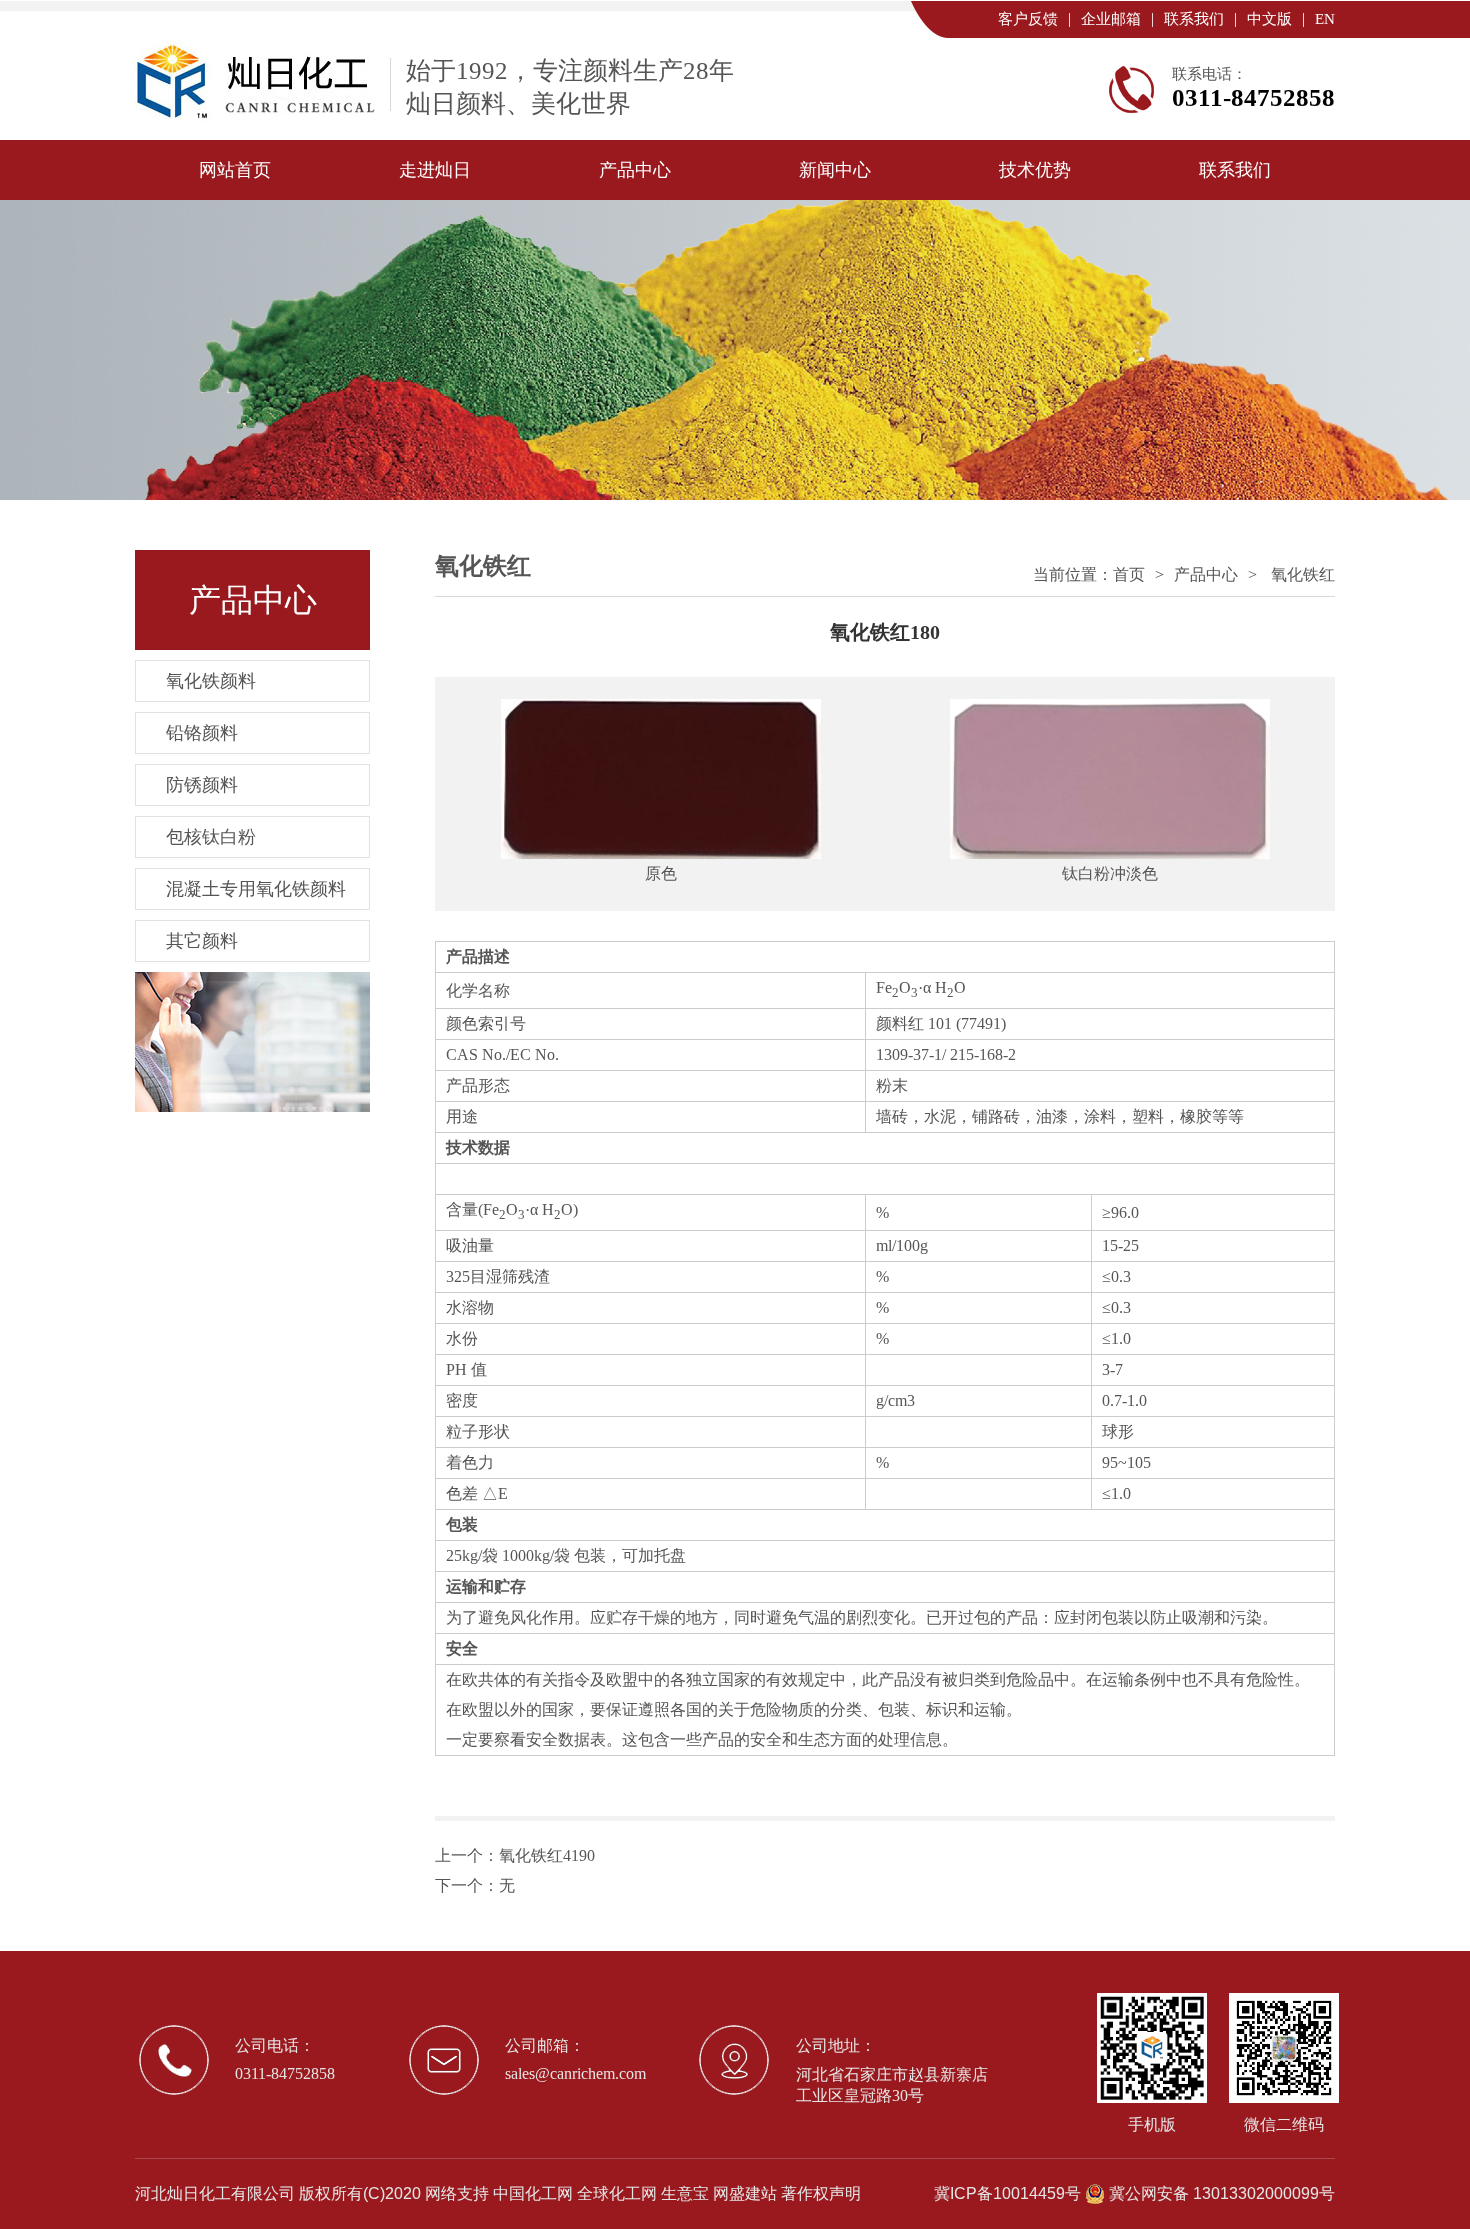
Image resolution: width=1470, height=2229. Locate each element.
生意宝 (685, 2193)
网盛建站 (745, 2193)
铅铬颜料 (202, 733)
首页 (1129, 574)
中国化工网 (533, 2193)
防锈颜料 (202, 785)
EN (1325, 19)
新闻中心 (835, 170)
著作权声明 (821, 2193)
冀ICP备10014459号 (1007, 2193)
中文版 (1269, 19)
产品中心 (635, 170)
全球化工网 (617, 2193)
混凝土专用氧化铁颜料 (256, 889)
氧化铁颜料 (211, 681)
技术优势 (1035, 170)
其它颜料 (202, 941)
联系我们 (1194, 19)
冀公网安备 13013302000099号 (1222, 2193)
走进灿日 (435, 170)
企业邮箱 (1111, 19)
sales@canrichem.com (575, 2073)
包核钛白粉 (211, 837)
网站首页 (235, 170)
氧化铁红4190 (547, 1855)
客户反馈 (1028, 19)
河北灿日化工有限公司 (215, 2193)
